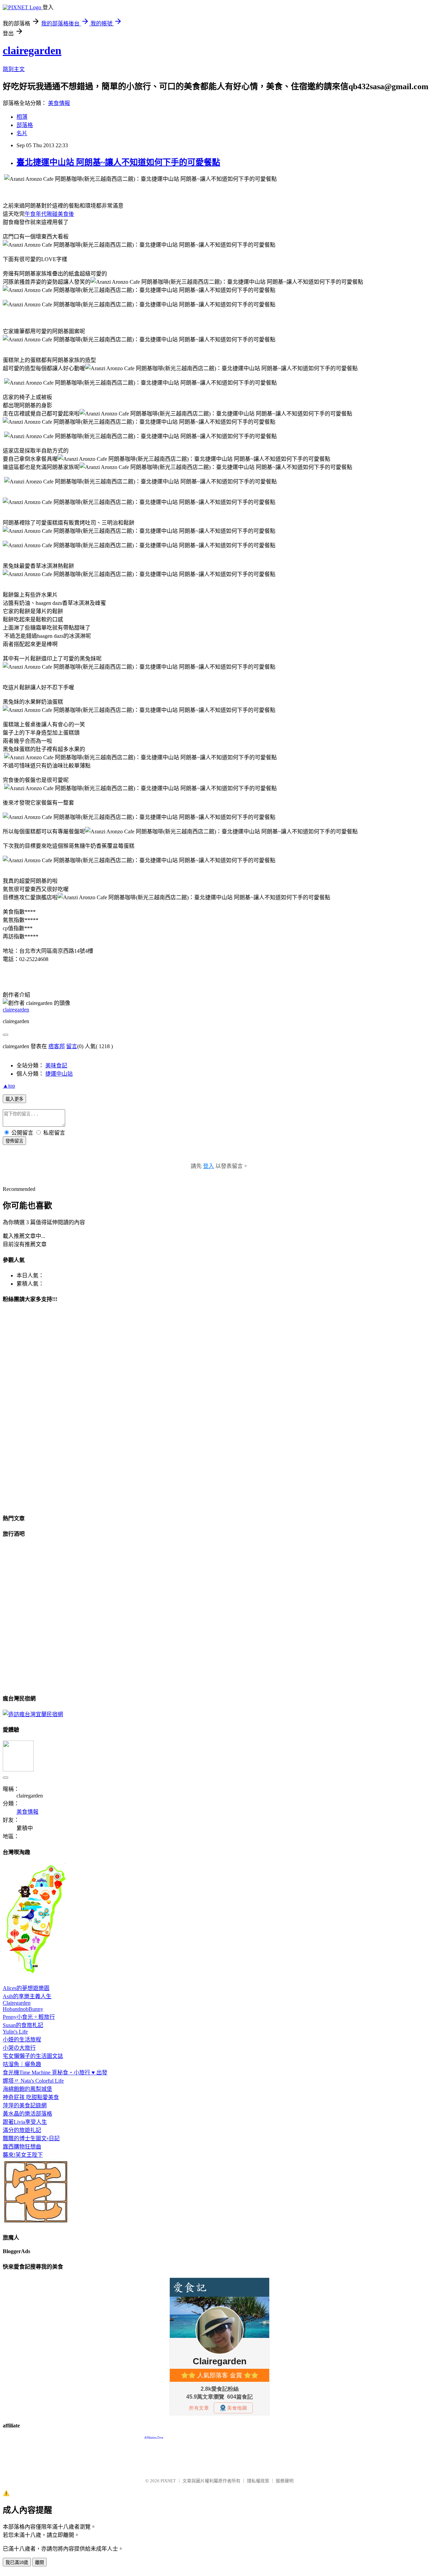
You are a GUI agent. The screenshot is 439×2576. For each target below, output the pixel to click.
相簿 (22, 117)
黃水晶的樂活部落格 (27, 2114)
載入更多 (14, 1099)
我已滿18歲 (17, 2562)
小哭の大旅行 (19, 2048)
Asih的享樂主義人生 (27, 1996)
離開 (39, 2562)
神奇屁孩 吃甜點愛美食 (31, 2097)
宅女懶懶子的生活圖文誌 (33, 2056)
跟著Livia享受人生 (25, 2122)
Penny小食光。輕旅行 (29, 2017)
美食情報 (59, 103)
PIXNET (168, 2481)
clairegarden (32, 50)
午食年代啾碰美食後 (49, 214)
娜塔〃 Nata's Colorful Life (33, 2081)
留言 (72, 1046)
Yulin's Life (15, 2032)
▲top (9, 1086)
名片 (22, 133)
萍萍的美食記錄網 (25, 2105)
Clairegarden (17, 2003)
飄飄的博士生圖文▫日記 (31, 2138)
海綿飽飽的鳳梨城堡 (27, 2089)
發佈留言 (14, 1141)
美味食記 (56, 1065)
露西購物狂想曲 (22, 2147)
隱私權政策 (258, 2481)
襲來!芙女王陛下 (23, 2155)
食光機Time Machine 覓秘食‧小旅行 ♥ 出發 (55, 2072)
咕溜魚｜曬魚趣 (22, 2064)
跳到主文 (14, 69)
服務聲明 (285, 2481)
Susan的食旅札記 (23, 2025)
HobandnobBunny (23, 2009)
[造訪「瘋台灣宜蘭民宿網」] (33, 1714)
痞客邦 (57, 1046)
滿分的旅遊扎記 (22, 2130)
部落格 (25, 125)
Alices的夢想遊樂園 (26, 1988)
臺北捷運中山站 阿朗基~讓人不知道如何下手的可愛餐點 (118, 162)
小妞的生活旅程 (22, 2040)
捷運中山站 (59, 1074)
